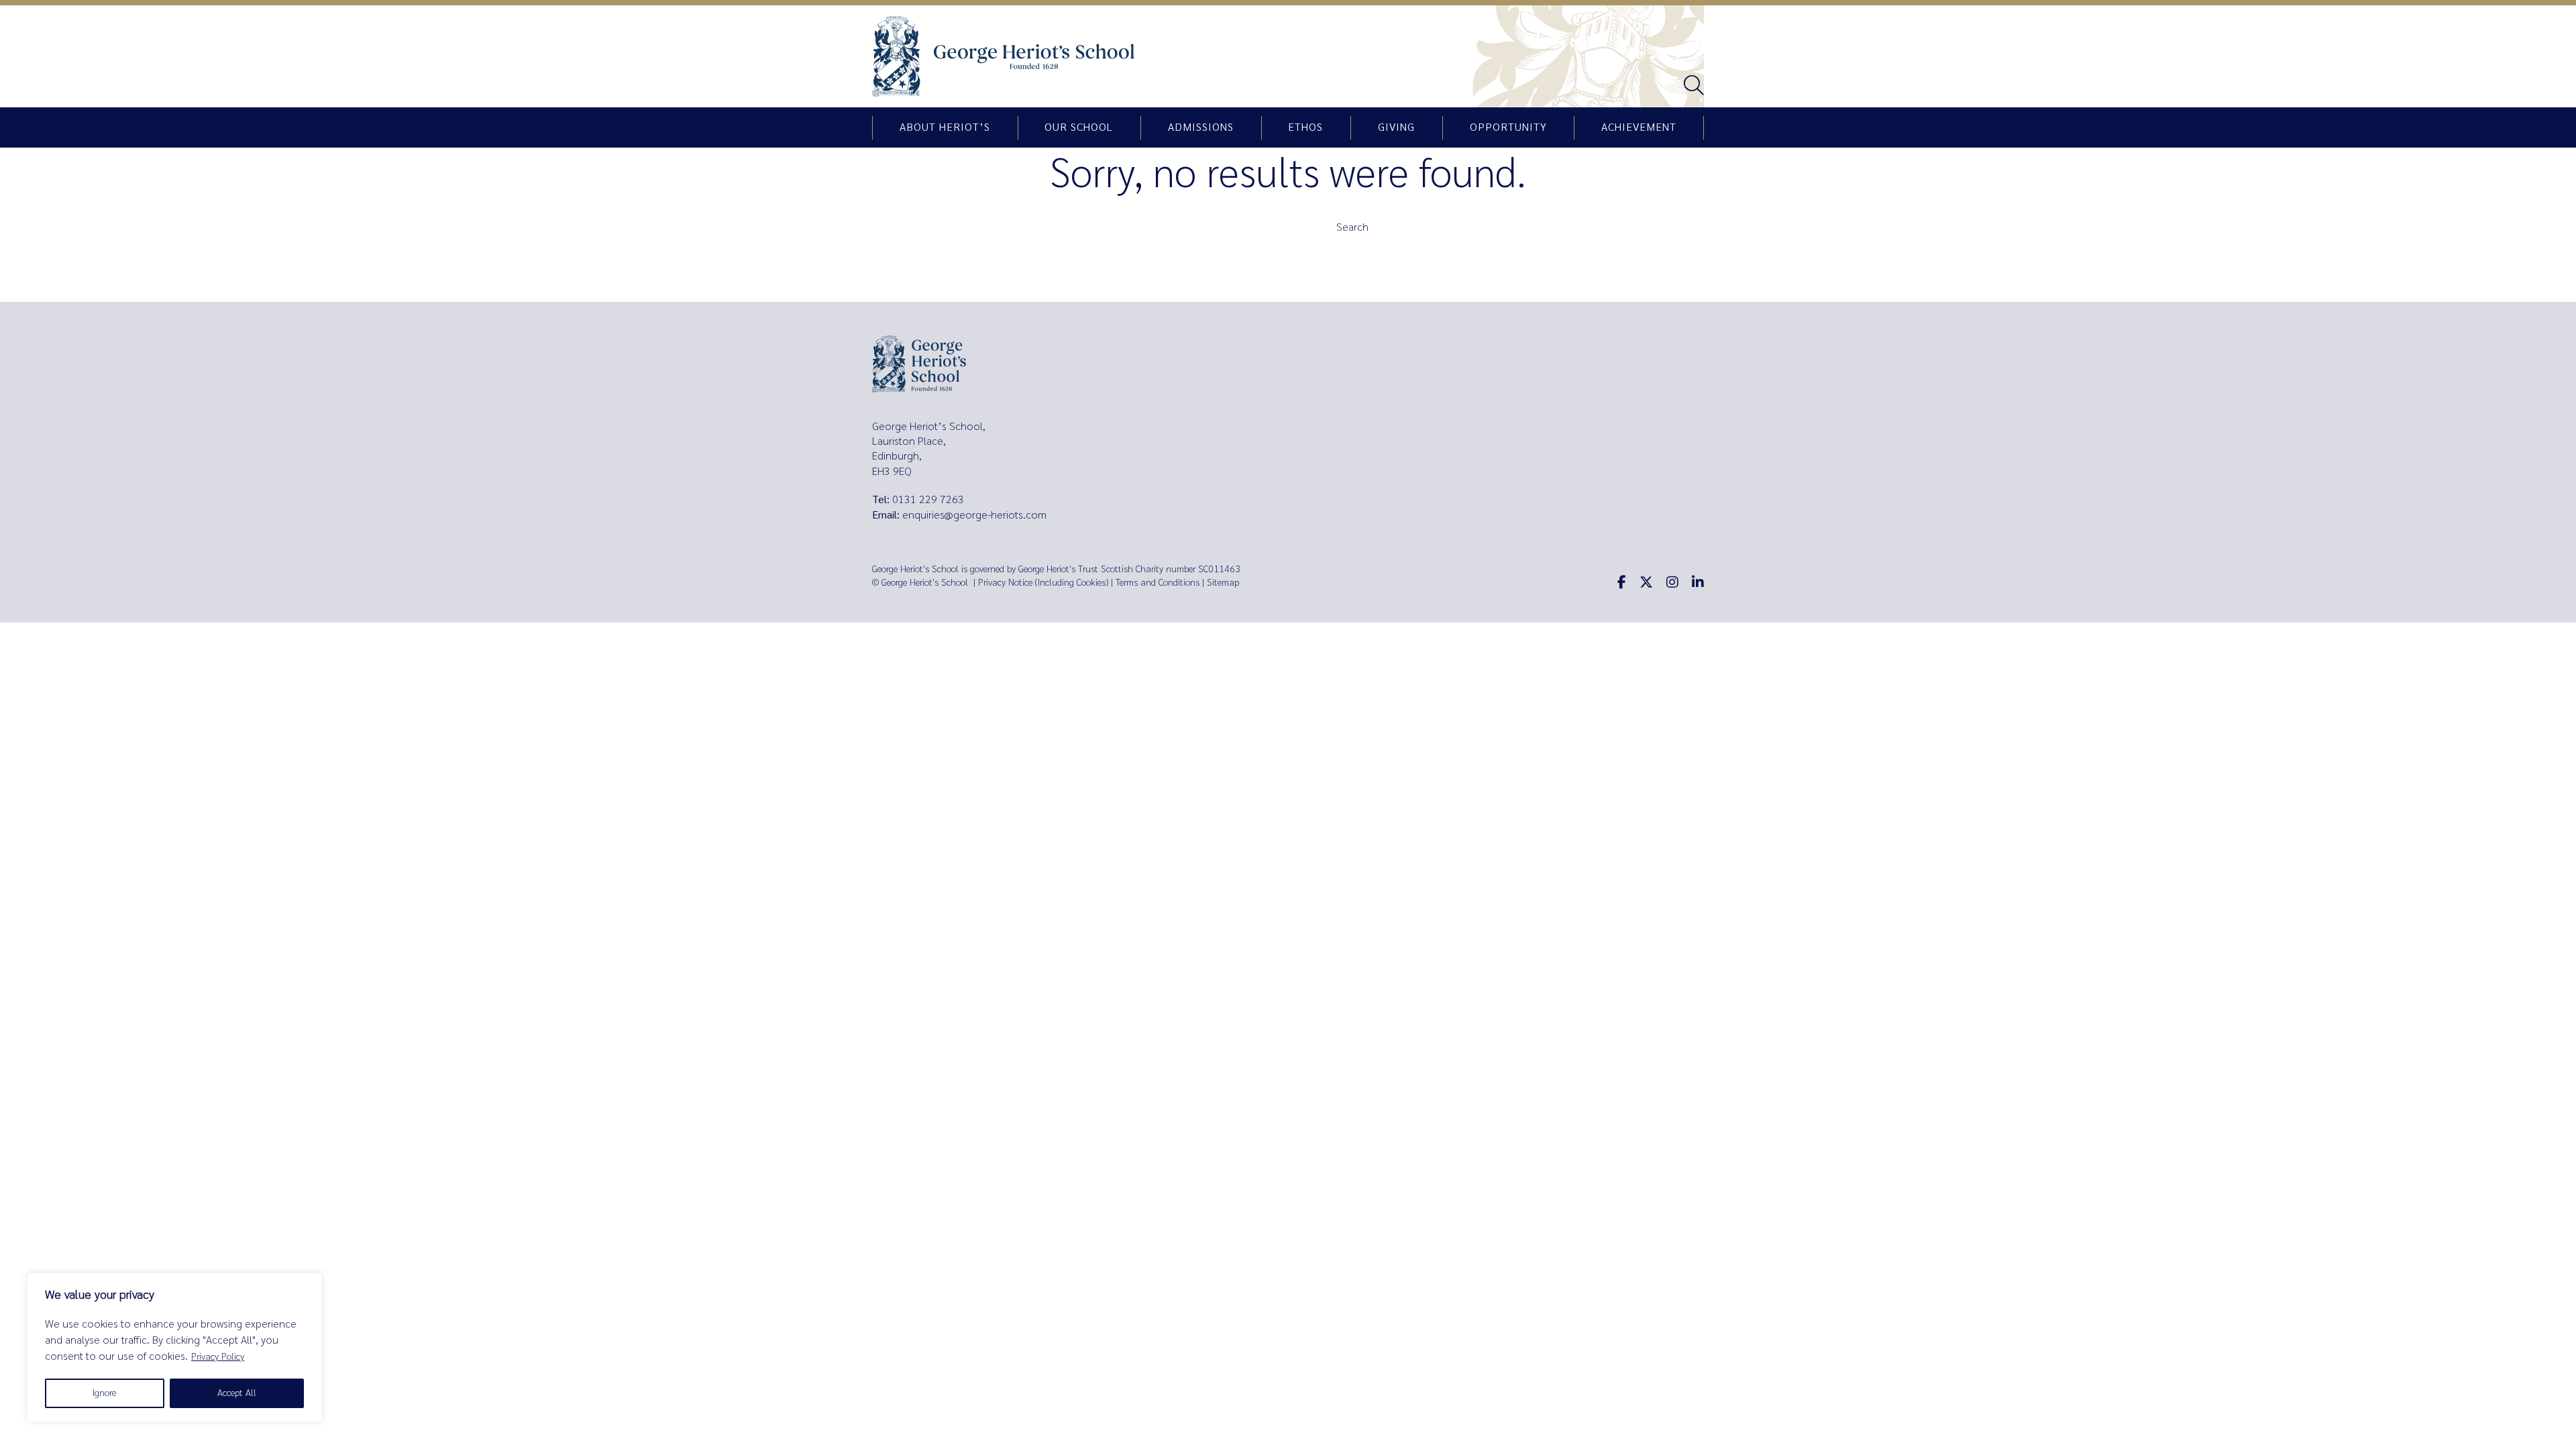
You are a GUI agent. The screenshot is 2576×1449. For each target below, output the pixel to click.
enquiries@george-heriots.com (974, 515)
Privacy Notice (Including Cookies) (1043, 583)
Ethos (1305, 127)
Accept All (237, 1393)
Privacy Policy (218, 1357)
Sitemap (1223, 583)
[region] (174, 1347)
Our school (1079, 127)
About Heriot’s (945, 127)
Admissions (1201, 127)
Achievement (1639, 127)
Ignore (104, 1393)
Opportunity (1508, 127)
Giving (1396, 127)
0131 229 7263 (928, 499)
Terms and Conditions (1158, 583)
